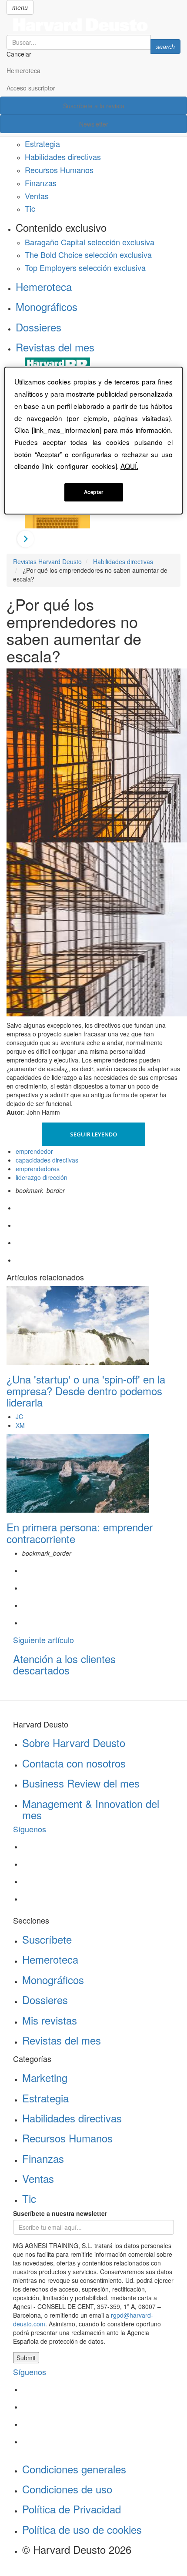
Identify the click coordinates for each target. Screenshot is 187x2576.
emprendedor (34, 1151)
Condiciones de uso (67, 2489)
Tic (30, 208)
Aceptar (94, 492)
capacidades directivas (47, 1160)
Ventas (37, 196)
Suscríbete (47, 1939)
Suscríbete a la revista (94, 106)
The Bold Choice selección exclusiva (88, 254)
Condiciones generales (74, 2469)
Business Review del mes (81, 1783)
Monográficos (47, 306)
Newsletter (94, 124)
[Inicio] (93, 25)
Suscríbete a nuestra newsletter (60, 2213)
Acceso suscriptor (31, 88)
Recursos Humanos (59, 170)
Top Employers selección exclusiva (85, 267)
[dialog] (94, 441)
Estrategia (42, 144)
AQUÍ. (129, 466)
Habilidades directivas (63, 157)
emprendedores (38, 1169)
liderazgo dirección (42, 1177)
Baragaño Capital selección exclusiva (90, 242)
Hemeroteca (23, 70)
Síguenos (30, 1829)
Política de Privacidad (72, 2509)
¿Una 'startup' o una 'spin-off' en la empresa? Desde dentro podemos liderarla (86, 1390)
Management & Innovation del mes (91, 1809)
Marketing (45, 2077)
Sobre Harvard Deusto (74, 1742)
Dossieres (38, 327)
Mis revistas (50, 2020)
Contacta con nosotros (74, 1763)
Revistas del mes (55, 347)
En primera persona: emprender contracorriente (80, 1532)
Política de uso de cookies (82, 2529)
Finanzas (41, 183)
